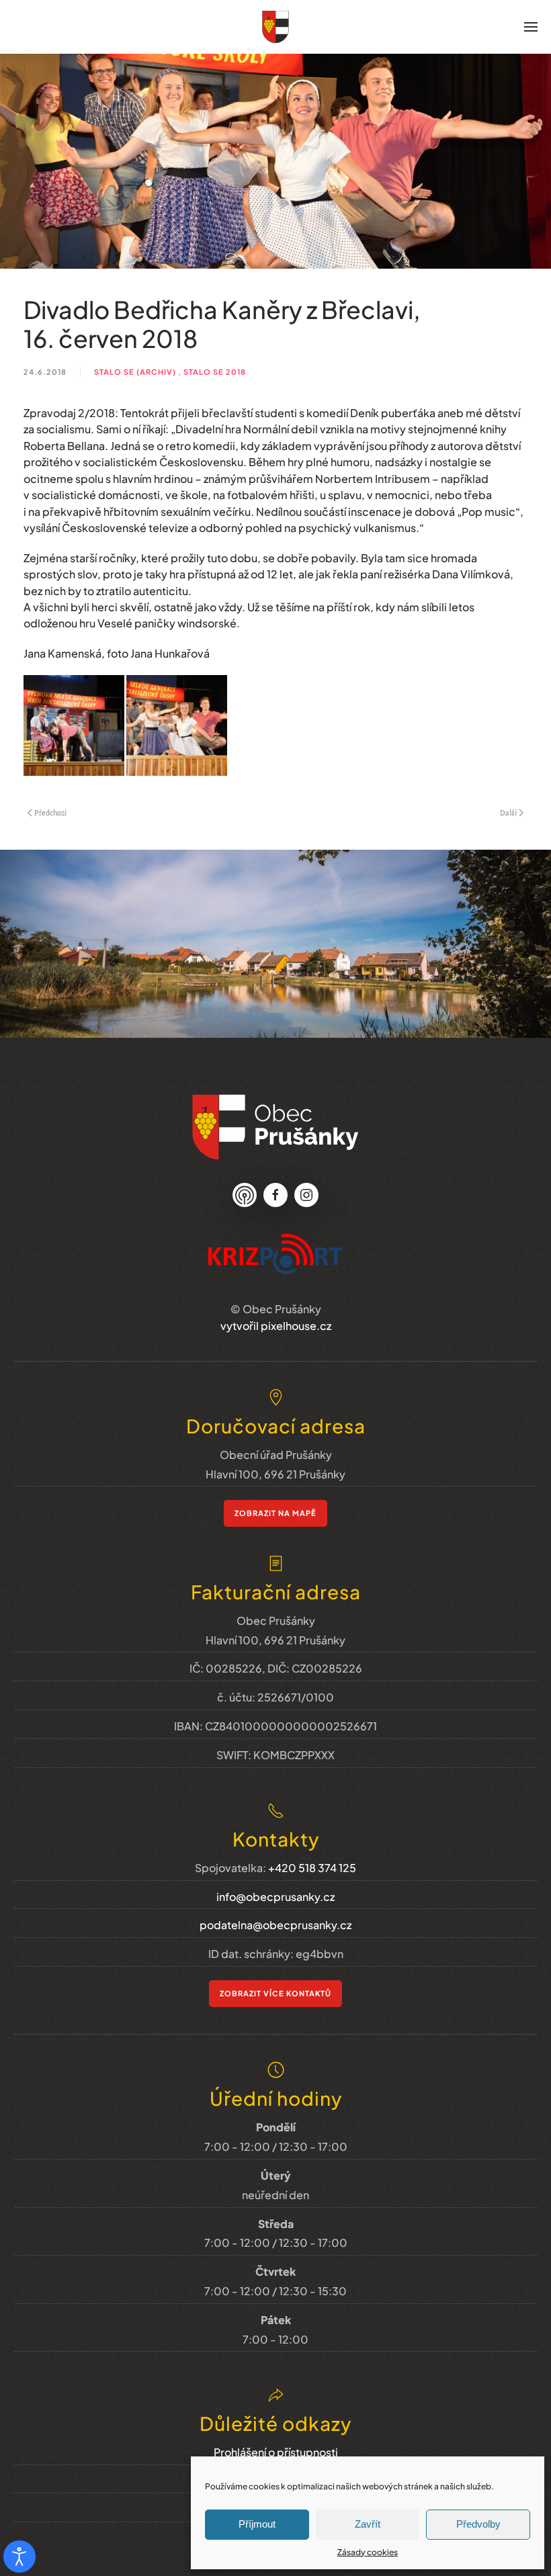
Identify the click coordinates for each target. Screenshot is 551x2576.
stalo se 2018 (215, 372)
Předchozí (50, 813)
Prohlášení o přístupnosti (276, 2452)
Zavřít (368, 2524)
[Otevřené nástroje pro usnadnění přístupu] (19, 2557)
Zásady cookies (368, 2552)
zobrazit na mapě (275, 1513)
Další (508, 813)
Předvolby (478, 2524)
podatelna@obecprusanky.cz (275, 1925)
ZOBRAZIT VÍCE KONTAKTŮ (275, 1993)
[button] (531, 27)
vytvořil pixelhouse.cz (276, 1326)
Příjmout (257, 2524)
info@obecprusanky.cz (275, 1897)
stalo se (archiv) (135, 372)
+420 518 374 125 (312, 1868)
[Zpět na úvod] (275, 27)
